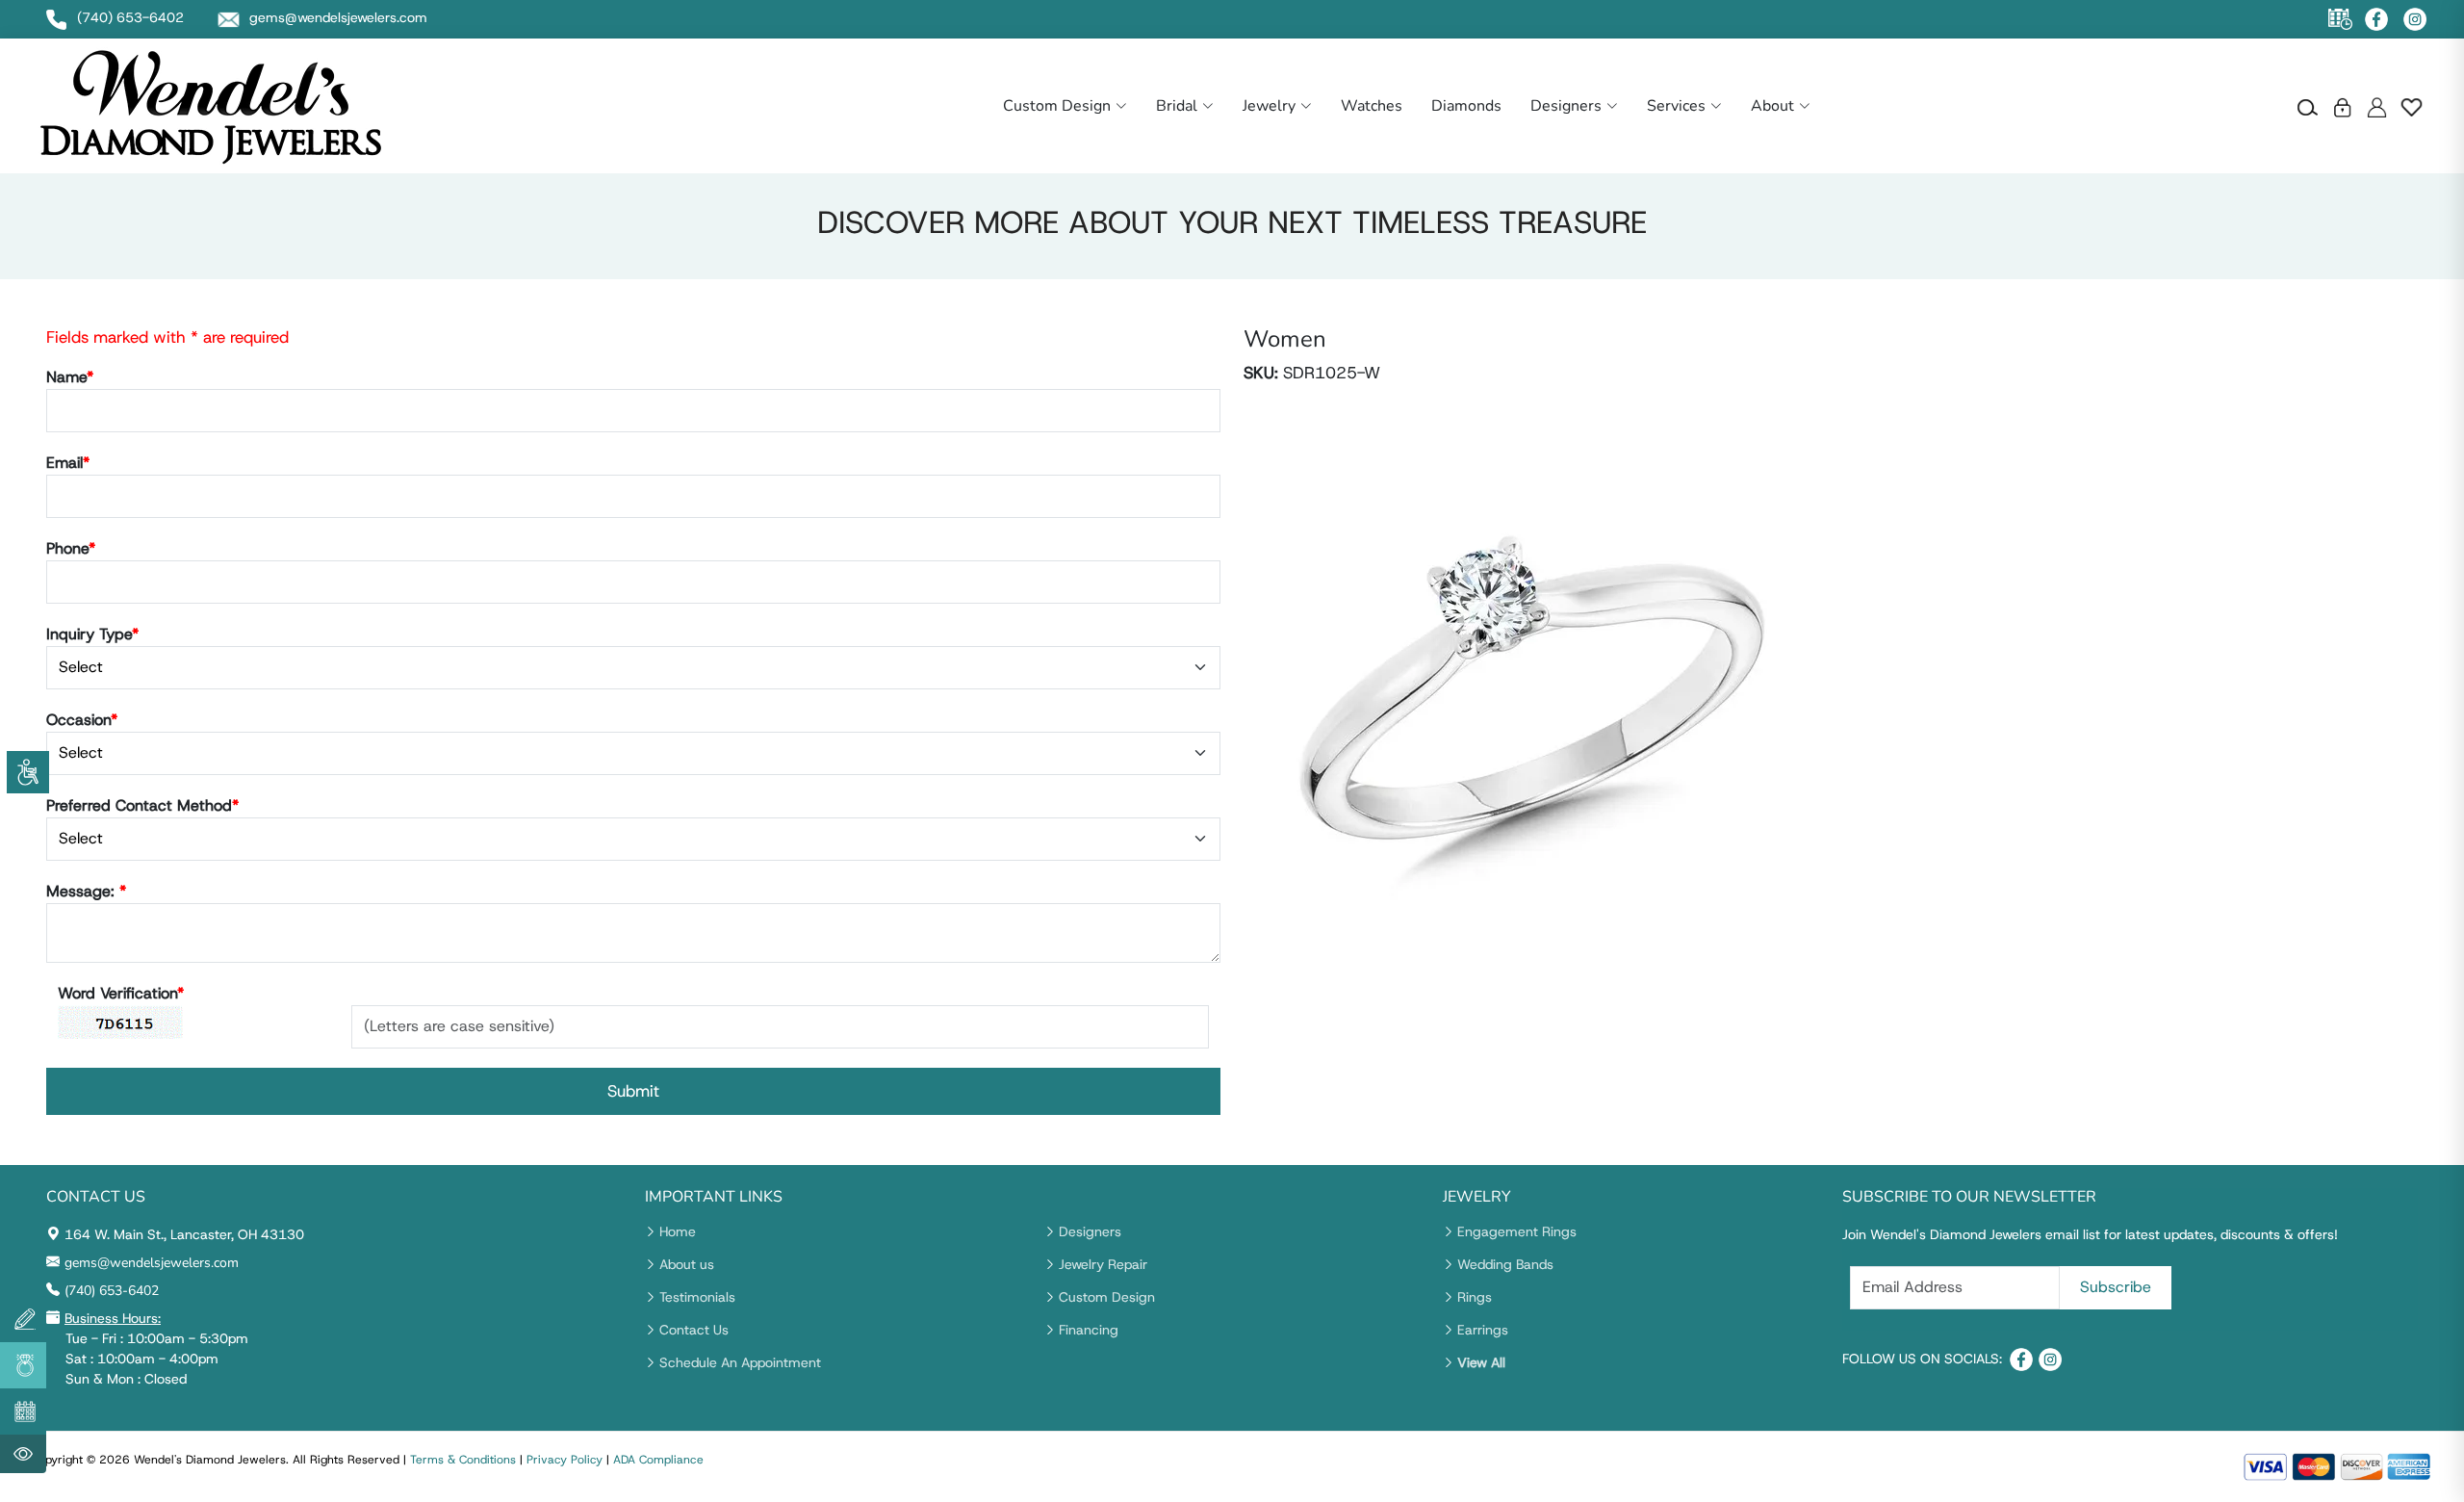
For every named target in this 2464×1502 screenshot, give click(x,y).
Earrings (1483, 1330)
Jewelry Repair (1103, 1264)
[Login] (2342, 106)
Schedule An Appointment (740, 1362)
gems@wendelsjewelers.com (152, 1263)
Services (1676, 106)
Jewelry (1269, 106)
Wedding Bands (1505, 1264)
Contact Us (694, 1330)
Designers (1566, 106)
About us (687, 1264)
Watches (1372, 106)
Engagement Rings (1517, 1231)
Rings (1475, 1297)
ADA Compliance (658, 1460)
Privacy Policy (565, 1460)
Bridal (1177, 106)
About (1772, 106)
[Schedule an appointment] (2340, 20)
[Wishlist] (2412, 106)
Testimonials (697, 1297)
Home (678, 1231)
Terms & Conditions (463, 1460)
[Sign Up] (2377, 106)
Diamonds (1466, 106)
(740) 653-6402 (112, 1291)
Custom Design (1057, 106)
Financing (1089, 1330)
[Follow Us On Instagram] (2415, 19)
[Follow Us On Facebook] (2376, 19)
